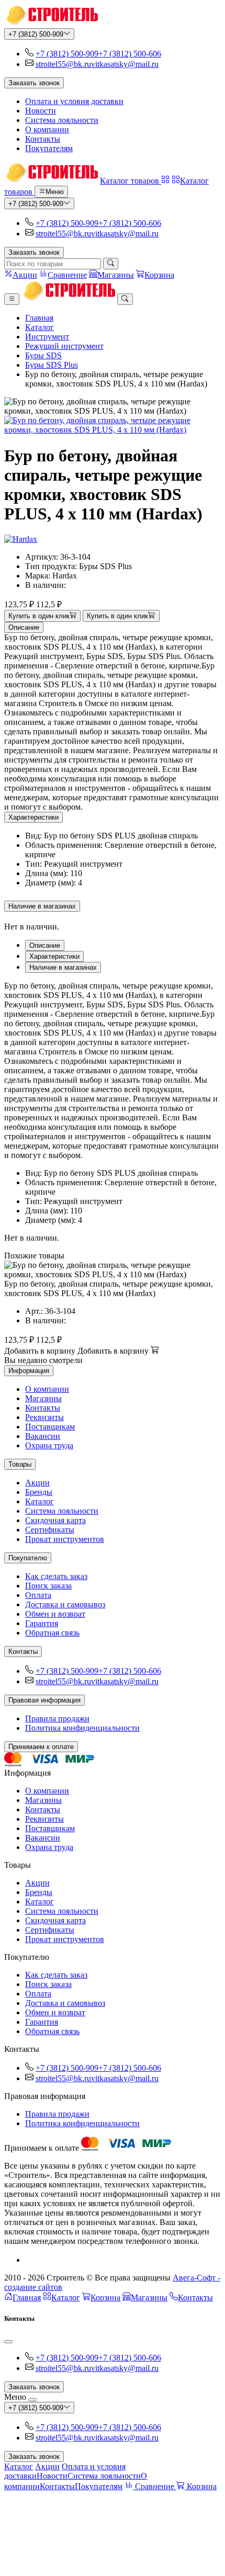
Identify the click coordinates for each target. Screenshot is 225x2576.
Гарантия (42, 1623)
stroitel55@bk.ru (63, 64)
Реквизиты (44, 1417)
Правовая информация (44, 1700)
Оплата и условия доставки (74, 101)
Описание (24, 627)
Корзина (105, 2297)
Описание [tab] (45, 945)
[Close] (8, 2342)
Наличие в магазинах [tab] (63, 967)
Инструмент (47, 337)
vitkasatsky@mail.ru (125, 64)
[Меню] (12, 299)
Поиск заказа (48, 1586)
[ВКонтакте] (29, 2260)
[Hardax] (21, 539)
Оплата (38, 1595)
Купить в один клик (39, 616)
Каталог (40, 327)
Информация (29, 1371)
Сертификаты (50, 1530)
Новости (41, 111)
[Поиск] (111, 264)
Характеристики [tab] (54, 956)
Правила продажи (57, 1718)
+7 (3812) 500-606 (130, 54)
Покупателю (28, 1558)
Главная (39, 318)
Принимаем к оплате (41, 1747)
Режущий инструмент (64, 346)
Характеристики (33, 817)
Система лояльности (62, 120)
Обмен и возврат (55, 1614)
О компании (47, 129)
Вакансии (43, 1436)
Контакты (43, 139)
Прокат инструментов (65, 1539)
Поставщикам (50, 1427)
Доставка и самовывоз (65, 1604)
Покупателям (49, 148)
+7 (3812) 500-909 (36, 34)
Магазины (43, 1398)
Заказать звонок (34, 83)
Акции (37, 1483)
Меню (55, 192)
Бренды (39, 1492)
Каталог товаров (131, 181)
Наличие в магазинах (42, 906)
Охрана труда (49, 1445)
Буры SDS (43, 355)
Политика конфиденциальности (82, 1728)
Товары (20, 1464)
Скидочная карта (55, 1520)
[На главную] (51, 23)
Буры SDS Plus (52, 365)
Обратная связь (52, 1633)
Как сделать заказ (56, 1576)
